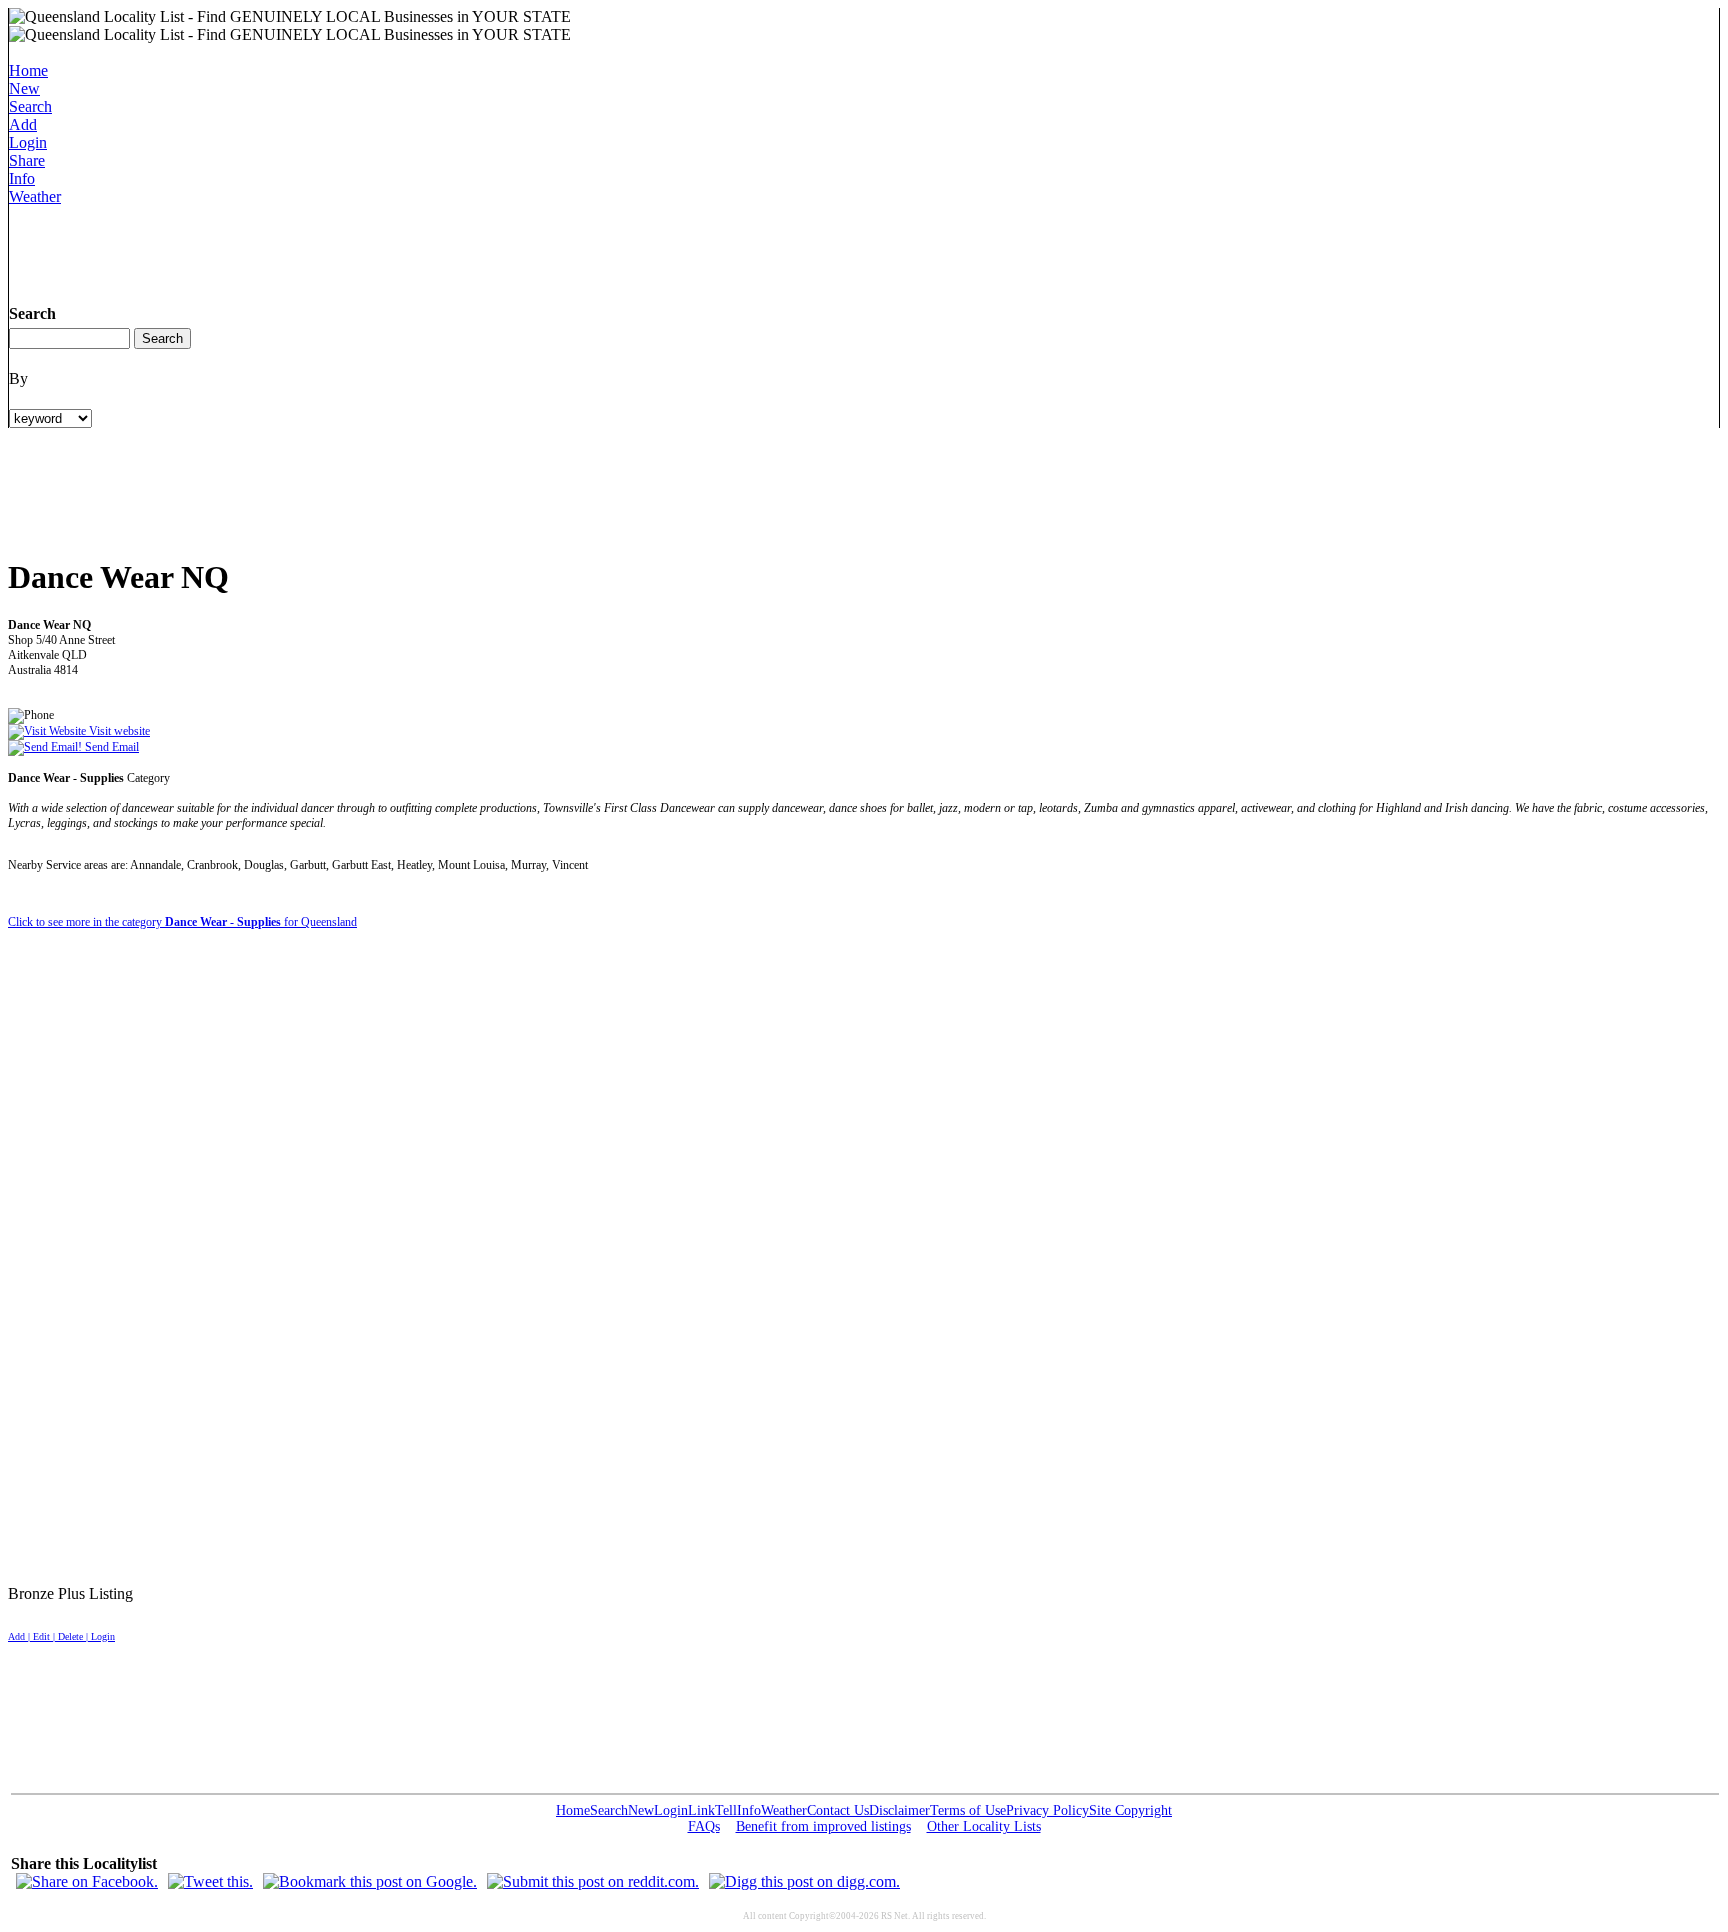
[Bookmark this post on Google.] (370, 1881)
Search (30, 106)
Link (701, 1810)
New (24, 88)
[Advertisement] (373, 251)
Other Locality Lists (984, 1826)
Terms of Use (968, 1810)
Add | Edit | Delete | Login (61, 1636)
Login (28, 142)
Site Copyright (1130, 1810)
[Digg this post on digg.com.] (804, 1881)
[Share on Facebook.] (87, 1881)
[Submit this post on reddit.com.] (593, 1881)
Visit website (118, 731)
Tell (726, 1810)
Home (28, 70)
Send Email (110, 747)
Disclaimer (899, 1810)
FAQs (704, 1826)
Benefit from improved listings (823, 1826)
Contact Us (838, 1810)
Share (27, 160)
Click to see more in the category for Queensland (182, 922)
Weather (35, 196)
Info (22, 178)
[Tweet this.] (210, 1881)
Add (23, 124)
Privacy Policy (1047, 1810)
